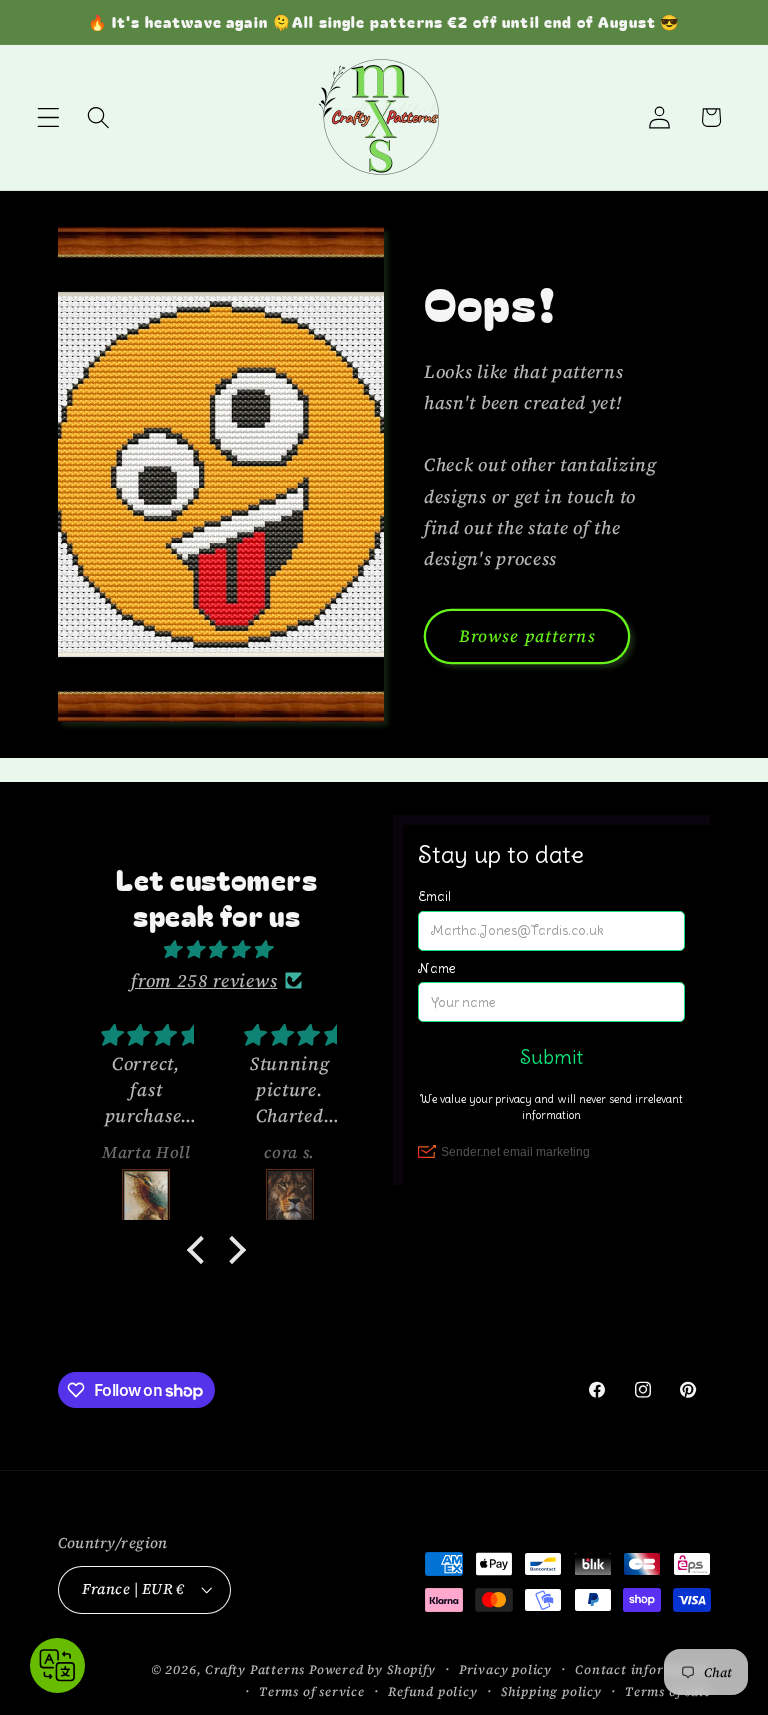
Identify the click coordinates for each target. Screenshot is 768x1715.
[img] (216, 949)
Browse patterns (527, 636)
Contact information (642, 1669)
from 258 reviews (204, 980)
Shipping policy (551, 1691)
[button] (48, 117)
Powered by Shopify (372, 1669)
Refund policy (432, 1691)
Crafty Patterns (255, 1669)
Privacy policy (505, 1669)
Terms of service (312, 1691)
